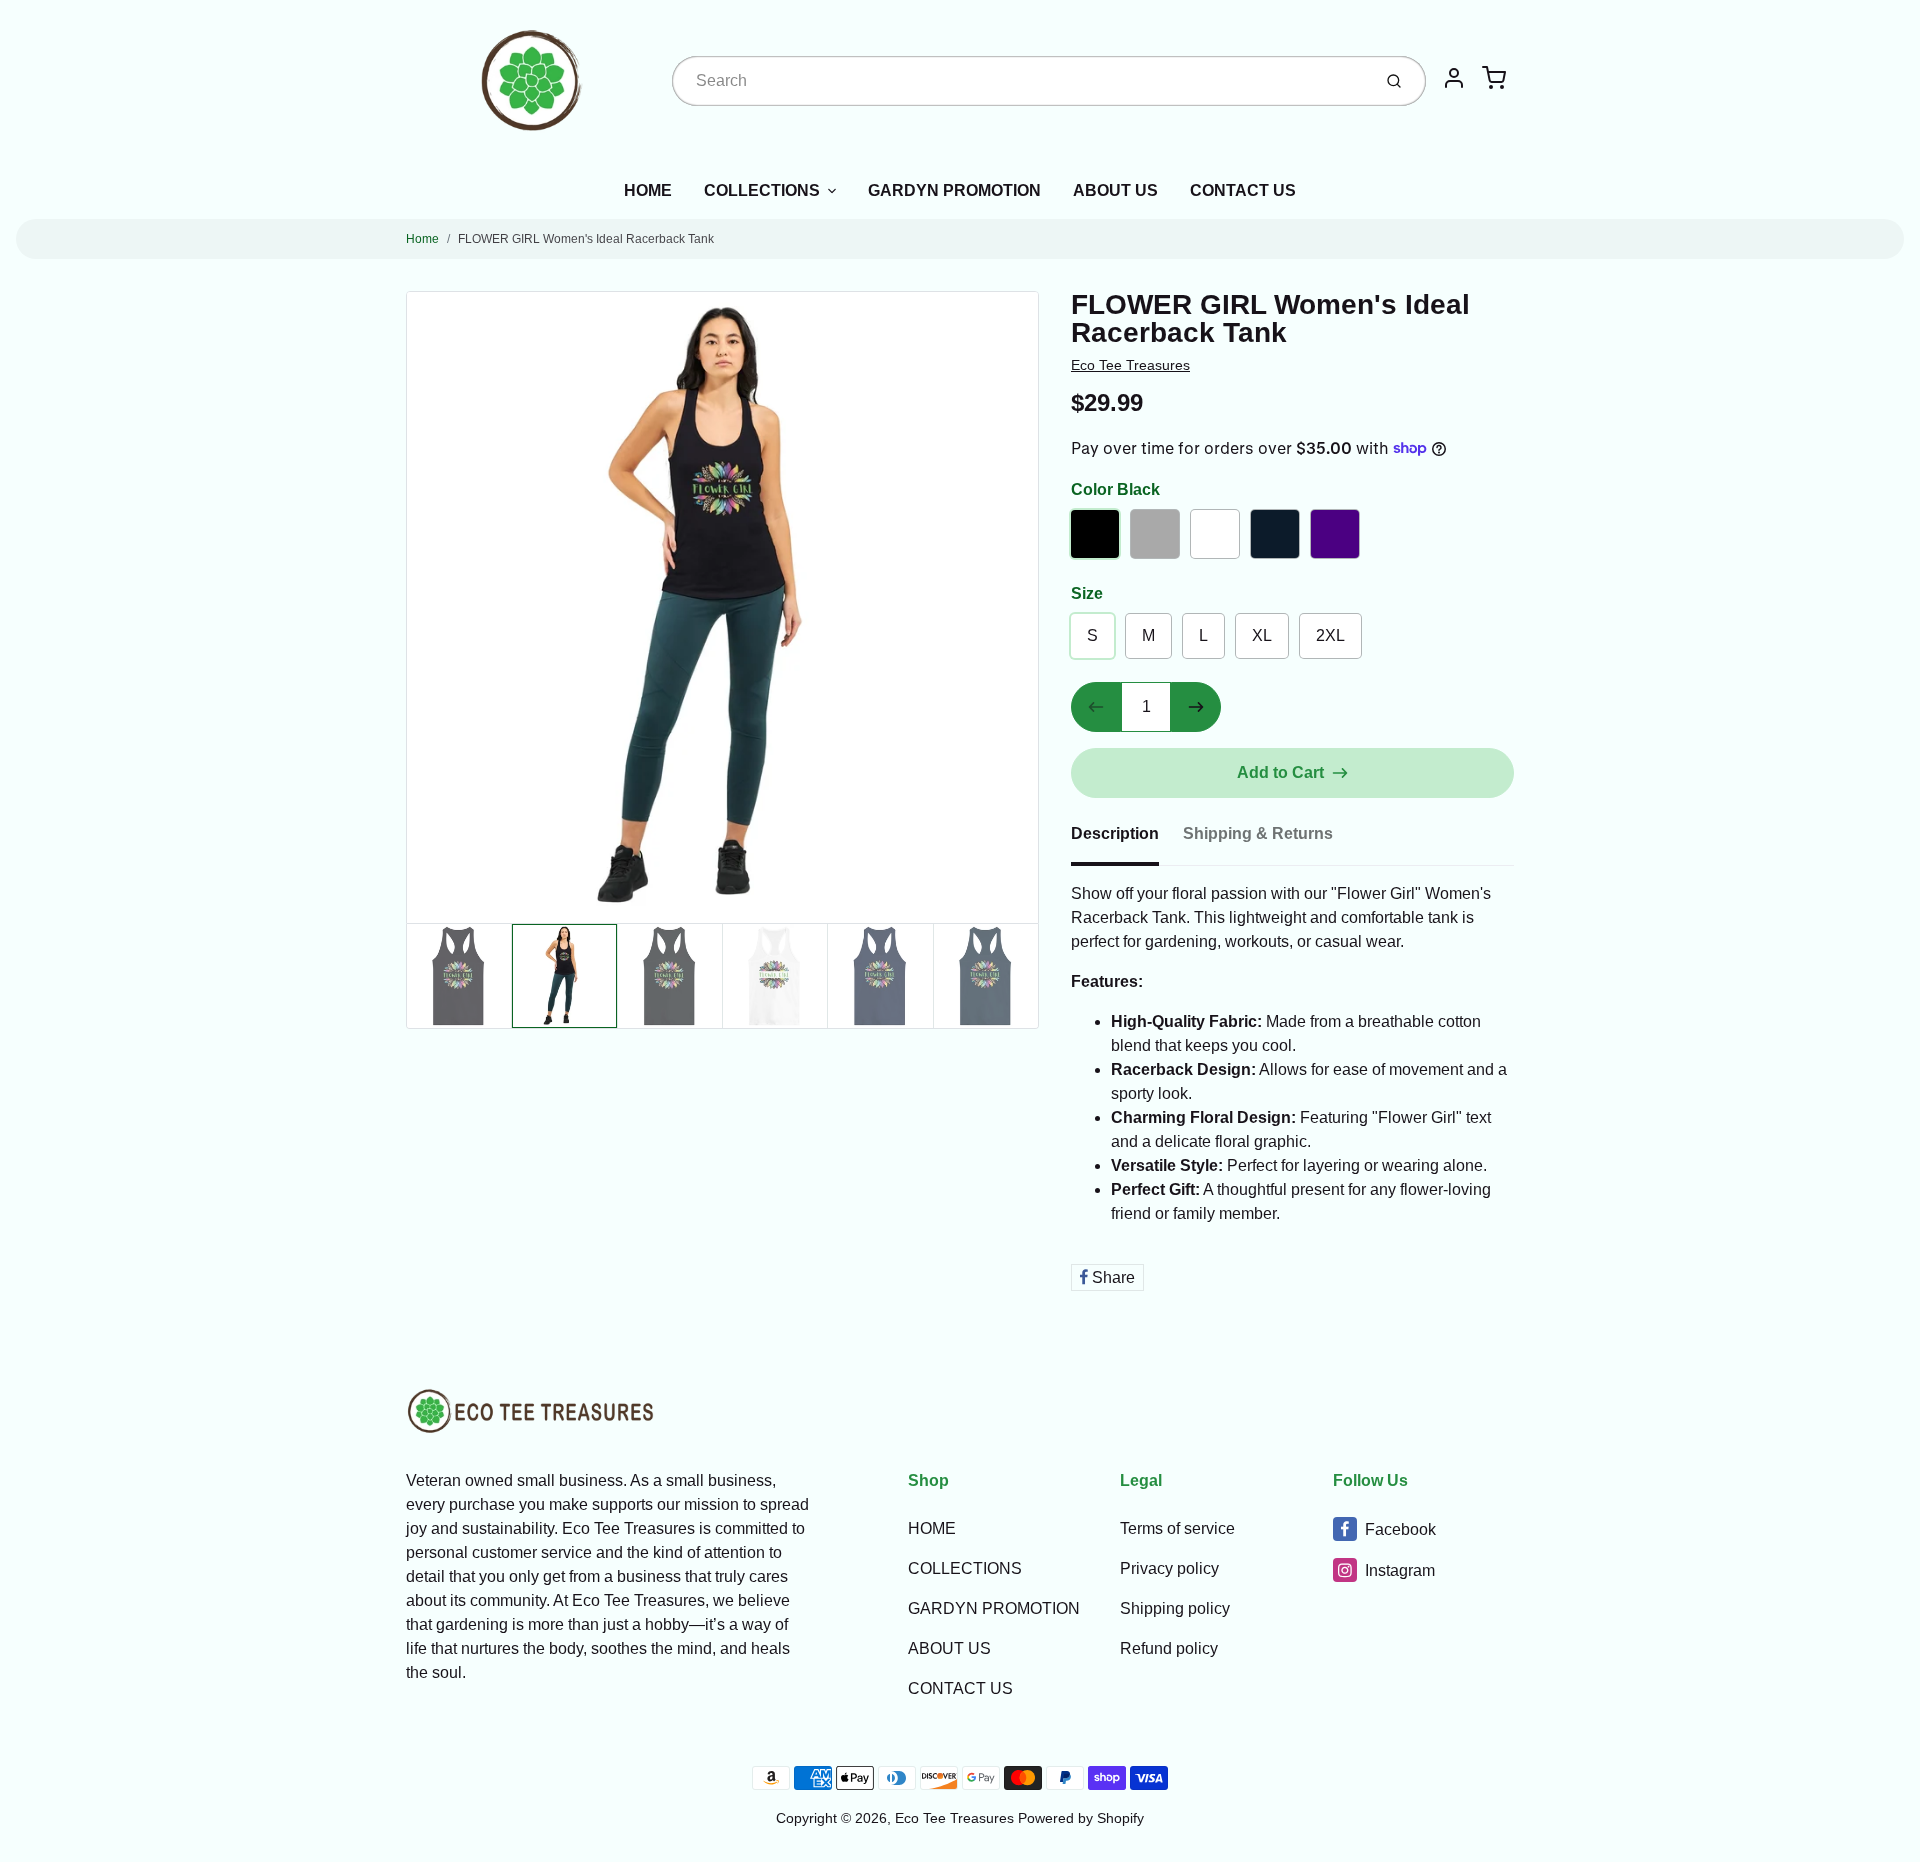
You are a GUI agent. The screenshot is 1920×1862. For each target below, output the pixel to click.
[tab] (1127, 840)
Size (1087, 593)
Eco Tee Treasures (1130, 365)
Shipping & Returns (1258, 833)
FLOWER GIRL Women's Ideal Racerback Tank (586, 239)
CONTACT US (1243, 190)
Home (422, 239)
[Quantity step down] (1096, 707)
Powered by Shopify (1081, 1818)
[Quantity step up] (1196, 707)
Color (1115, 489)
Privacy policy (1169, 1568)
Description (1115, 833)
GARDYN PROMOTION (954, 190)
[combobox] (1019, 81)
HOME (648, 190)
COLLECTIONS (762, 190)
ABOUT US (1115, 190)
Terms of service (1177, 1528)
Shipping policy (1175, 1608)
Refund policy (1169, 1648)
